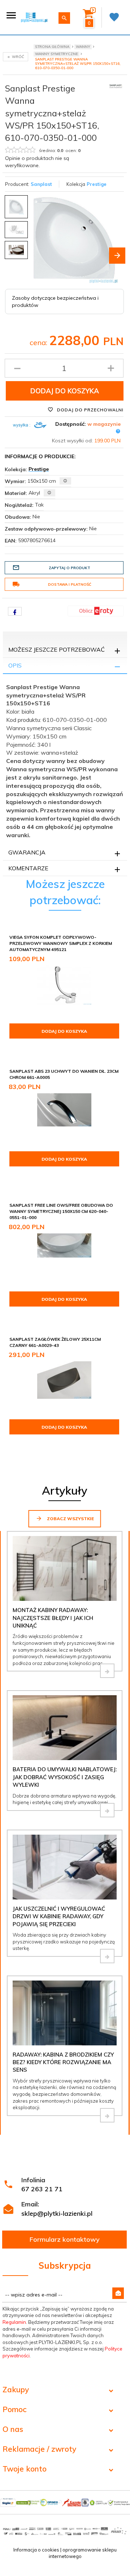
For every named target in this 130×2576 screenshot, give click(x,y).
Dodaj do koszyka (65, 391)
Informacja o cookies (36, 2550)
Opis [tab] (15, 665)
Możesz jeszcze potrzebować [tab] (57, 649)
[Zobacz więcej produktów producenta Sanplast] (116, 86)
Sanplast (41, 184)
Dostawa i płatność (70, 584)
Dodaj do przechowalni (90, 410)
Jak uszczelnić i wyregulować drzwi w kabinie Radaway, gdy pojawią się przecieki (59, 1916)
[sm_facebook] (15, 611)
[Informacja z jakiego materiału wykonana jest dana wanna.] (49, 493)
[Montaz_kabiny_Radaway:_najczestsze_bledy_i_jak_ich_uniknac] (107, 1671)
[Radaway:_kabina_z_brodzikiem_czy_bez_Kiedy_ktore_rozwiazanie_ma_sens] (107, 2115)
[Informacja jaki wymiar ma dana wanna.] (65, 481)
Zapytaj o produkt (70, 568)
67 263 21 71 (42, 2189)
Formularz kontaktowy (65, 2239)
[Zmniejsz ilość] (17, 368)
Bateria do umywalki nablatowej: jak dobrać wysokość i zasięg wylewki (65, 1777)
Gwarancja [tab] (27, 852)
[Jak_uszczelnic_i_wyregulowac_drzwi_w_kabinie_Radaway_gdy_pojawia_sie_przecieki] (107, 1956)
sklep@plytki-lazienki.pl (57, 2213)
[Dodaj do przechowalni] (113, 938)
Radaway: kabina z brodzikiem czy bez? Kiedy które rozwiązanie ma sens (63, 2062)
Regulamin (14, 2322)
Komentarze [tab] (28, 868)
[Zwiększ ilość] (111, 368)
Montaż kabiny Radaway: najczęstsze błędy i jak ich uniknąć (53, 1618)
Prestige (97, 184)
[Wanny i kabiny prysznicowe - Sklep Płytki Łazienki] (34, 17)
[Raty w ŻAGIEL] (96, 611)
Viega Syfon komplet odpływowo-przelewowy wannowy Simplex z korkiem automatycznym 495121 (61, 943)
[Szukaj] (64, 18)
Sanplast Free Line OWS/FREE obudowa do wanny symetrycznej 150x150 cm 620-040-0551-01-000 (61, 1211)
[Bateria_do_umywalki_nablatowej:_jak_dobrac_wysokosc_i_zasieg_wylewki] (107, 1810)
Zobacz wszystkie (70, 1519)
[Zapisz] (118, 2293)
